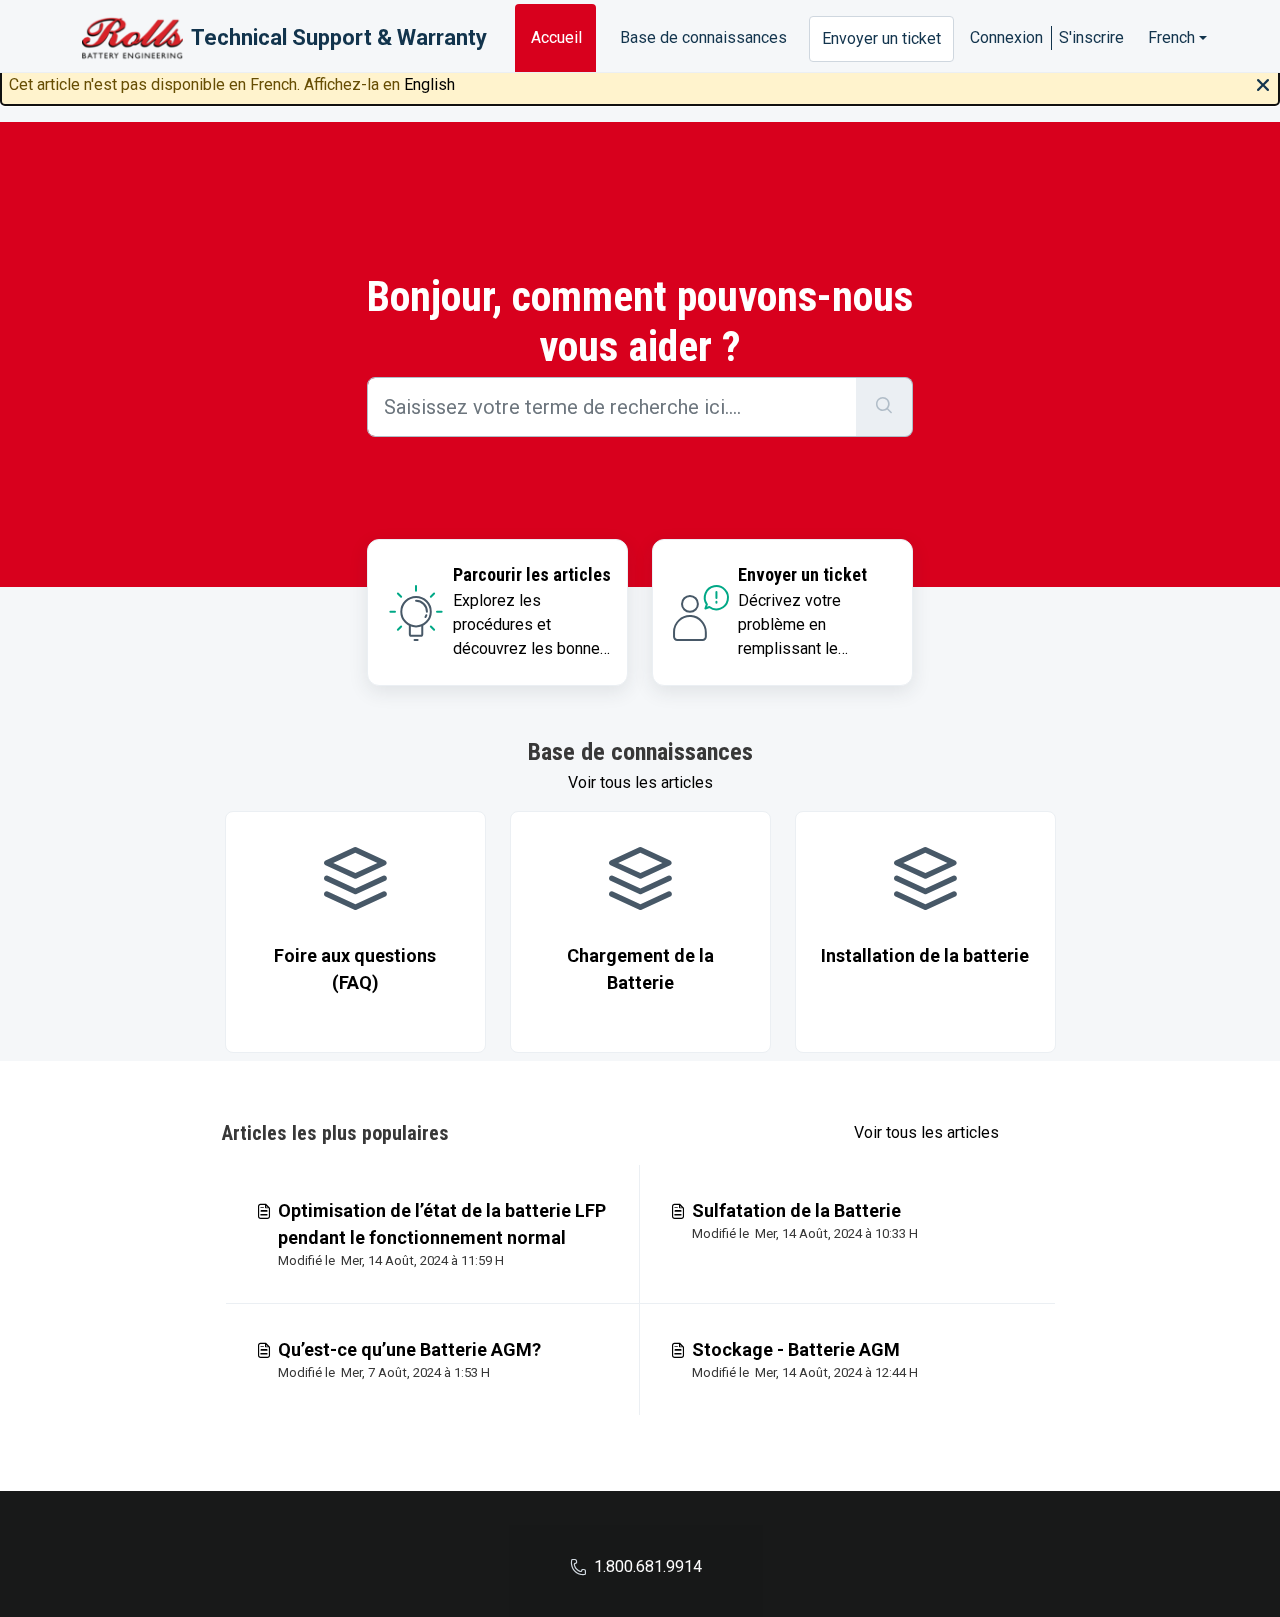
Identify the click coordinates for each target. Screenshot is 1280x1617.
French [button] (1171, 37)
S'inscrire (1091, 37)
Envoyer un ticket (881, 38)
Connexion (1006, 37)
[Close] (1263, 83)
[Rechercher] (884, 407)
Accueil (556, 37)
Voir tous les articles (640, 782)
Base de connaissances (703, 37)
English (429, 84)
